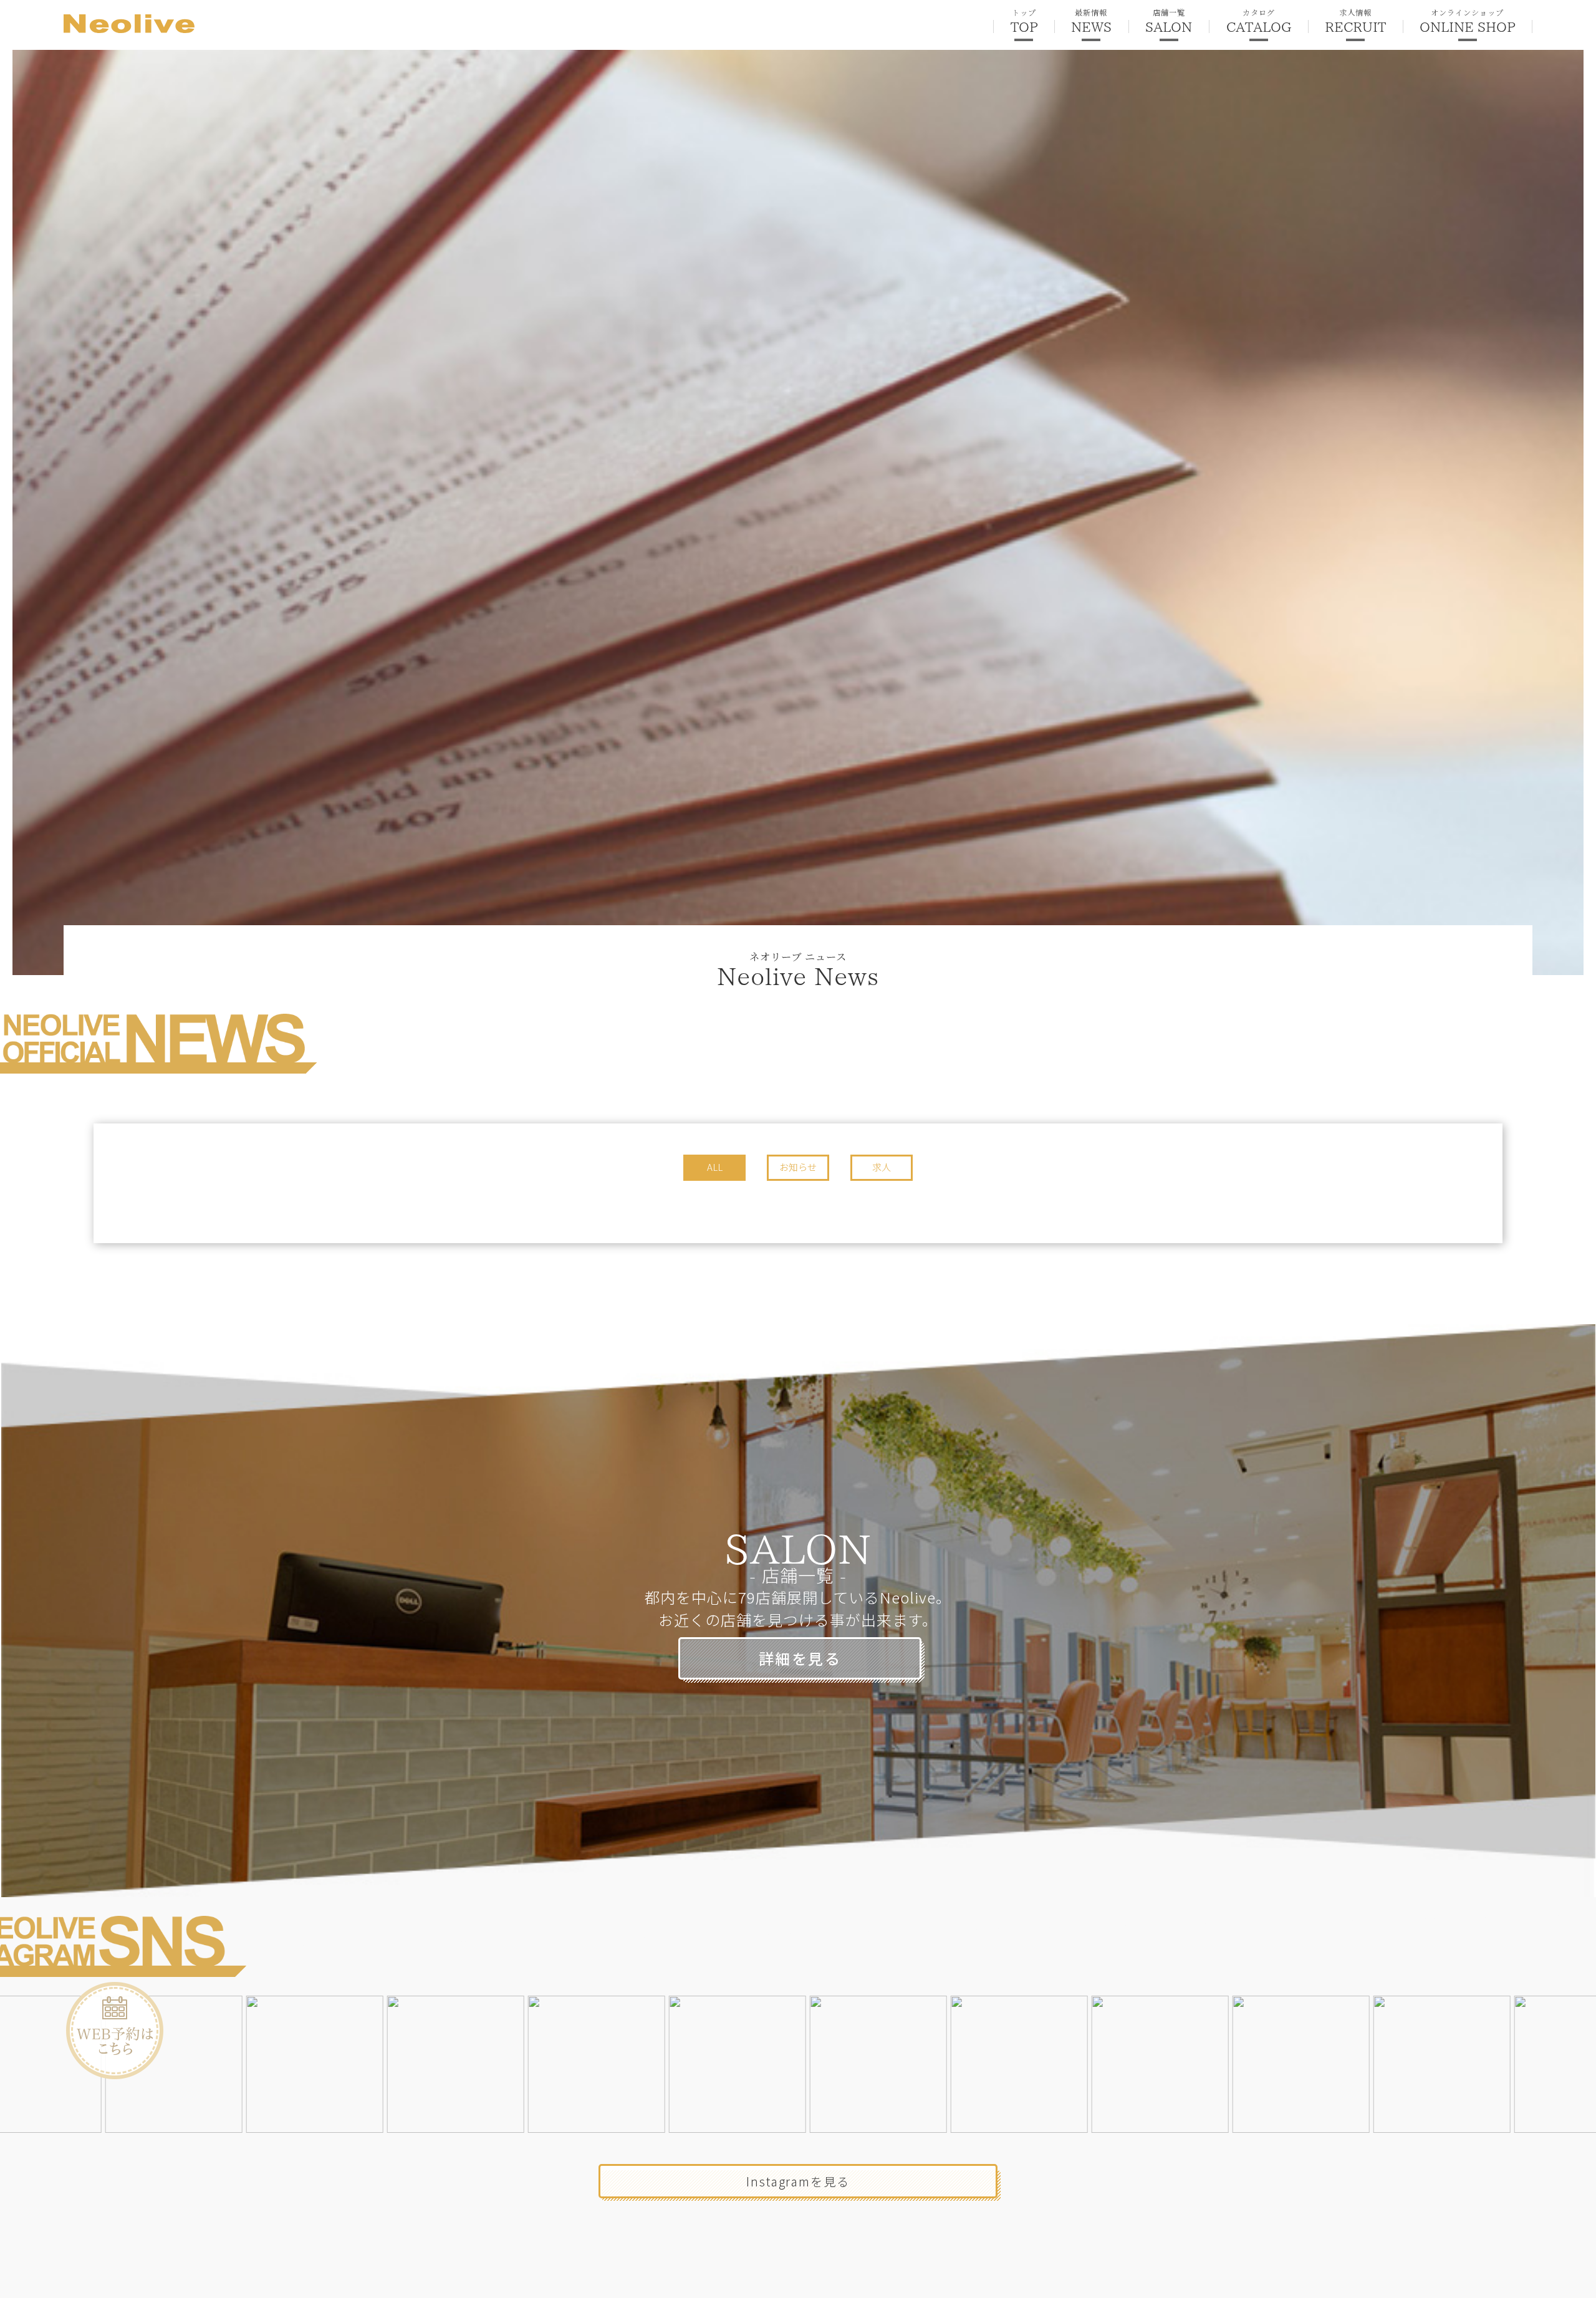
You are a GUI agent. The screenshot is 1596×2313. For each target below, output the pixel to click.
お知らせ (798, 1167)
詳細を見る (800, 1658)
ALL (715, 1167)
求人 (882, 1167)
